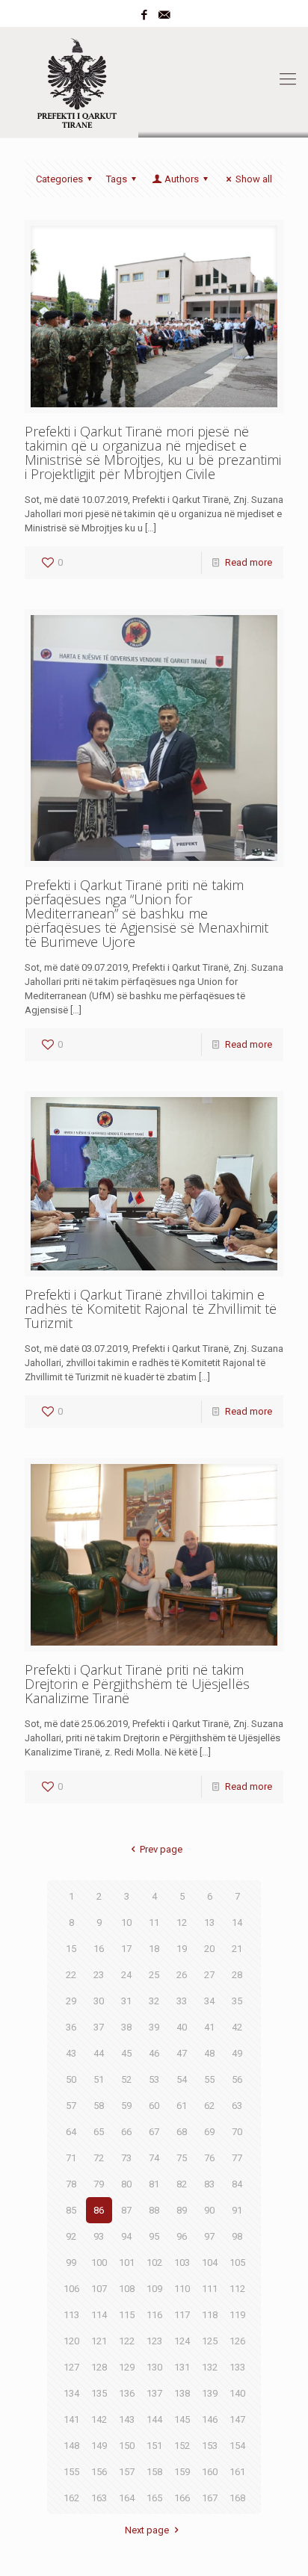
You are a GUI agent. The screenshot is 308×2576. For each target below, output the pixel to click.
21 (237, 1949)
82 (182, 2184)
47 (182, 2053)
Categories (59, 179)
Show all (254, 179)
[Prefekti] (154, 79)
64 (71, 2132)
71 (71, 2158)
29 (71, 2001)
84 (237, 2184)
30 (99, 2001)
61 (182, 2106)
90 (209, 2210)
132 (210, 2367)
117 (182, 2315)
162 (71, 2498)
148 (71, 2446)
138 (182, 2393)
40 (182, 2027)
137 (154, 2393)
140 (237, 2393)
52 (126, 2079)
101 (127, 2263)
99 (71, 2263)
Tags (117, 179)
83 (209, 2184)
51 (99, 2079)
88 (154, 2210)
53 (154, 2079)
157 (127, 2472)
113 (71, 2315)
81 (154, 2184)
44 (99, 2053)
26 (182, 1975)
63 (237, 2106)
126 (237, 2341)
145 (182, 2419)
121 (99, 2341)
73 (126, 2158)
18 (154, 1949)
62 (209, 2106)
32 (154, 2001)
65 (99, 2132)
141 (71, 2419)
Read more (249, 562)
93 (99, 2236)
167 (210, 2498)
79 (99, 2184)
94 (126, 2236)
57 (71, 2106)
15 (71, 1949)
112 (237, 2289)
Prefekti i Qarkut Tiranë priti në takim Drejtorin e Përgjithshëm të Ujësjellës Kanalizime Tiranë (137, 1684)
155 (71, 2472)
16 (99, 1949)
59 (126, 2106)
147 (237, 2419)
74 (154, 2158)
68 (182, 2132)
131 (182, 2367)
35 (237, 2001)
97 (209, 2236)
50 (71, 2079)
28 (237, 1975)
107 (99, 2289)
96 (182, 2236)
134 (71, 2393)
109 (154, 2289)
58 (99, 2106)
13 (209, 1922)
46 (154, 2053)
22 (71, 1975)
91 (237, 2210)
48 (209, 2053)
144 (154, 2419)
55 (209, 2079)
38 (126, 2027)
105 (237, 2263)
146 (210, 2419)
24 (126, 1975)
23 (99, 1975)
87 (126, 2210)
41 (209, 2027)
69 (209, 2132)
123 (154, 2341)
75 (182, 2158)
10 (126, 1922)
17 (126, 1949)
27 (209, 1975)
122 (127, 2341)
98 (237, 2236)
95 (154, 2236)
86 (99, 2210)
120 (71, 2341)
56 (237, 2079)
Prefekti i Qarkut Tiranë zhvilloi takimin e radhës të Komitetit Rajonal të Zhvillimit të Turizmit (151, 1309)
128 (99, 2367)
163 (99, 2498)
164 (127, 2498)
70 (237, 2132)
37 (99, 2027)
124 (182, 2341)
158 (154, 2472)
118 (210, 2315)
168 (237, 2498)
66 (126, 2132)
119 (237, 2315)
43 (71, 2053)
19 (182, 1949)
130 (154, 2367)
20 (209, 1949)
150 (127, 2446)
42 (237, 2027)
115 (127, 2315)
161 (237, 2472)
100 (99, 2263)
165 (154, 2498)
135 (99, 2393)
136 (127, 2393)
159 (182, 2472)
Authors (182, 179)
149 (99, 2446)
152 (182, 2446)
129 (127, 2367)
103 (182, 2263)
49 (237, 2053)
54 (182, 2079)
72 (99, 2158)
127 (71, 2367)
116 (154, 2315)
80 (126, 2184)
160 (210, 2472)
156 (99, 2472)
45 (126, 2053)
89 (182, 2210)
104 (210, 2263)
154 (237, 2446)
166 (182, 2498)
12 (182, 1922)
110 (182, 2289)
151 (154, 2446)
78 (71, 2184)
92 (71, 2236)
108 (127, 2289)
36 (71, 2027)
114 (99, 2315)
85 (71, 2210)
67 (154, 2132)
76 (209, 2158)
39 (154, 2027)
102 (154, 2263)
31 (126, 2001)
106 (71, 2289)
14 (237, 1922)
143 (127, 2419)
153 (210, 2446)
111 (210, 2289)
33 (182, 2001)
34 (209, 2001)
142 (99, 2419)
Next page (147, 2530)
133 (237, 2367)
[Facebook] (145, 15)
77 (237, 2158)
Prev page (161, 1849)
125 (210, 2341)
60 (154, 2106)
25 (154, 1975)
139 (210, 2393)
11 (154, 1922)
